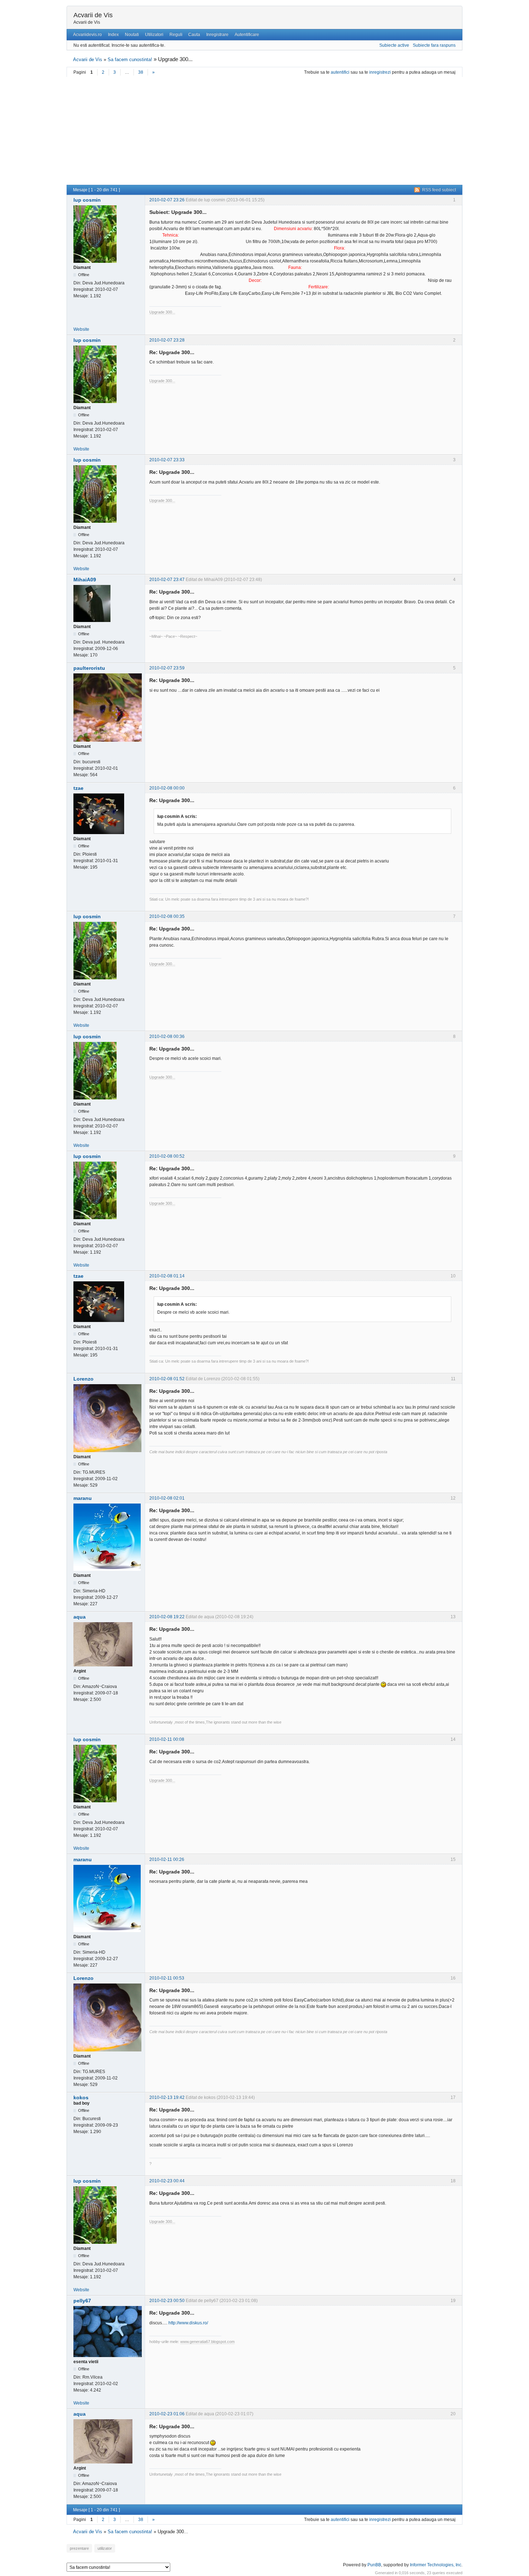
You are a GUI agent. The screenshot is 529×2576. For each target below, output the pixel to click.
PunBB (374, 2565)
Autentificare (247, 35)
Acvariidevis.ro (87, 35)
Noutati (132, 35)
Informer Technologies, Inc (436, 2565)
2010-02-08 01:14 (167, 1276)
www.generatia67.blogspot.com (207, 2342)
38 (141, 72)
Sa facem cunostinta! (130, 60)
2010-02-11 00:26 (167, 1859)
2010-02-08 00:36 (167, 1037)
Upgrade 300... (162, 312)
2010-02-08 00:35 (167, 916)
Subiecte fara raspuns (434, 45)
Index (113, 35)
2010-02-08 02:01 (167, 1498)
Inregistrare (217, 35)
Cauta (194, 35)
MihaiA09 (85, 580)
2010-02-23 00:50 (167, 2301)
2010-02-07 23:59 (167, 668)
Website (81, 329)
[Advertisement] (264, 131)
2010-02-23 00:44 (167, 2181)
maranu (83, 1498)
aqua (80, 1617)
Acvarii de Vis (93, 15)
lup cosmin (87, 200)
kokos (81, 2097)
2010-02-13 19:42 (167, 2097)
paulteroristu (89, 668)
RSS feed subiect (439, 190)
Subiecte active (394, 45)
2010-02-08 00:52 (167, 1156)
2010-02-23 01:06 (167, 2414)
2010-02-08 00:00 (167, 788)
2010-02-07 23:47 (167, 580)
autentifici (340, 72)
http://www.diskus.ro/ (188, 2323)
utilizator (105, 2548)
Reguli (176, 35)
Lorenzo (83, 1379)
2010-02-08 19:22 (167, 1617)
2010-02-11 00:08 (167, 1739)
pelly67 (82, 2301)
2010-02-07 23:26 (167, 200)
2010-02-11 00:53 (167, 1978)
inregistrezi (380, 72)
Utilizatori (154, 35)
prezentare (79, 2548)
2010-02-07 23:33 (167, 460)
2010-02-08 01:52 (167, 1379)
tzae (78, 788)
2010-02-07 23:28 (167, 340)
